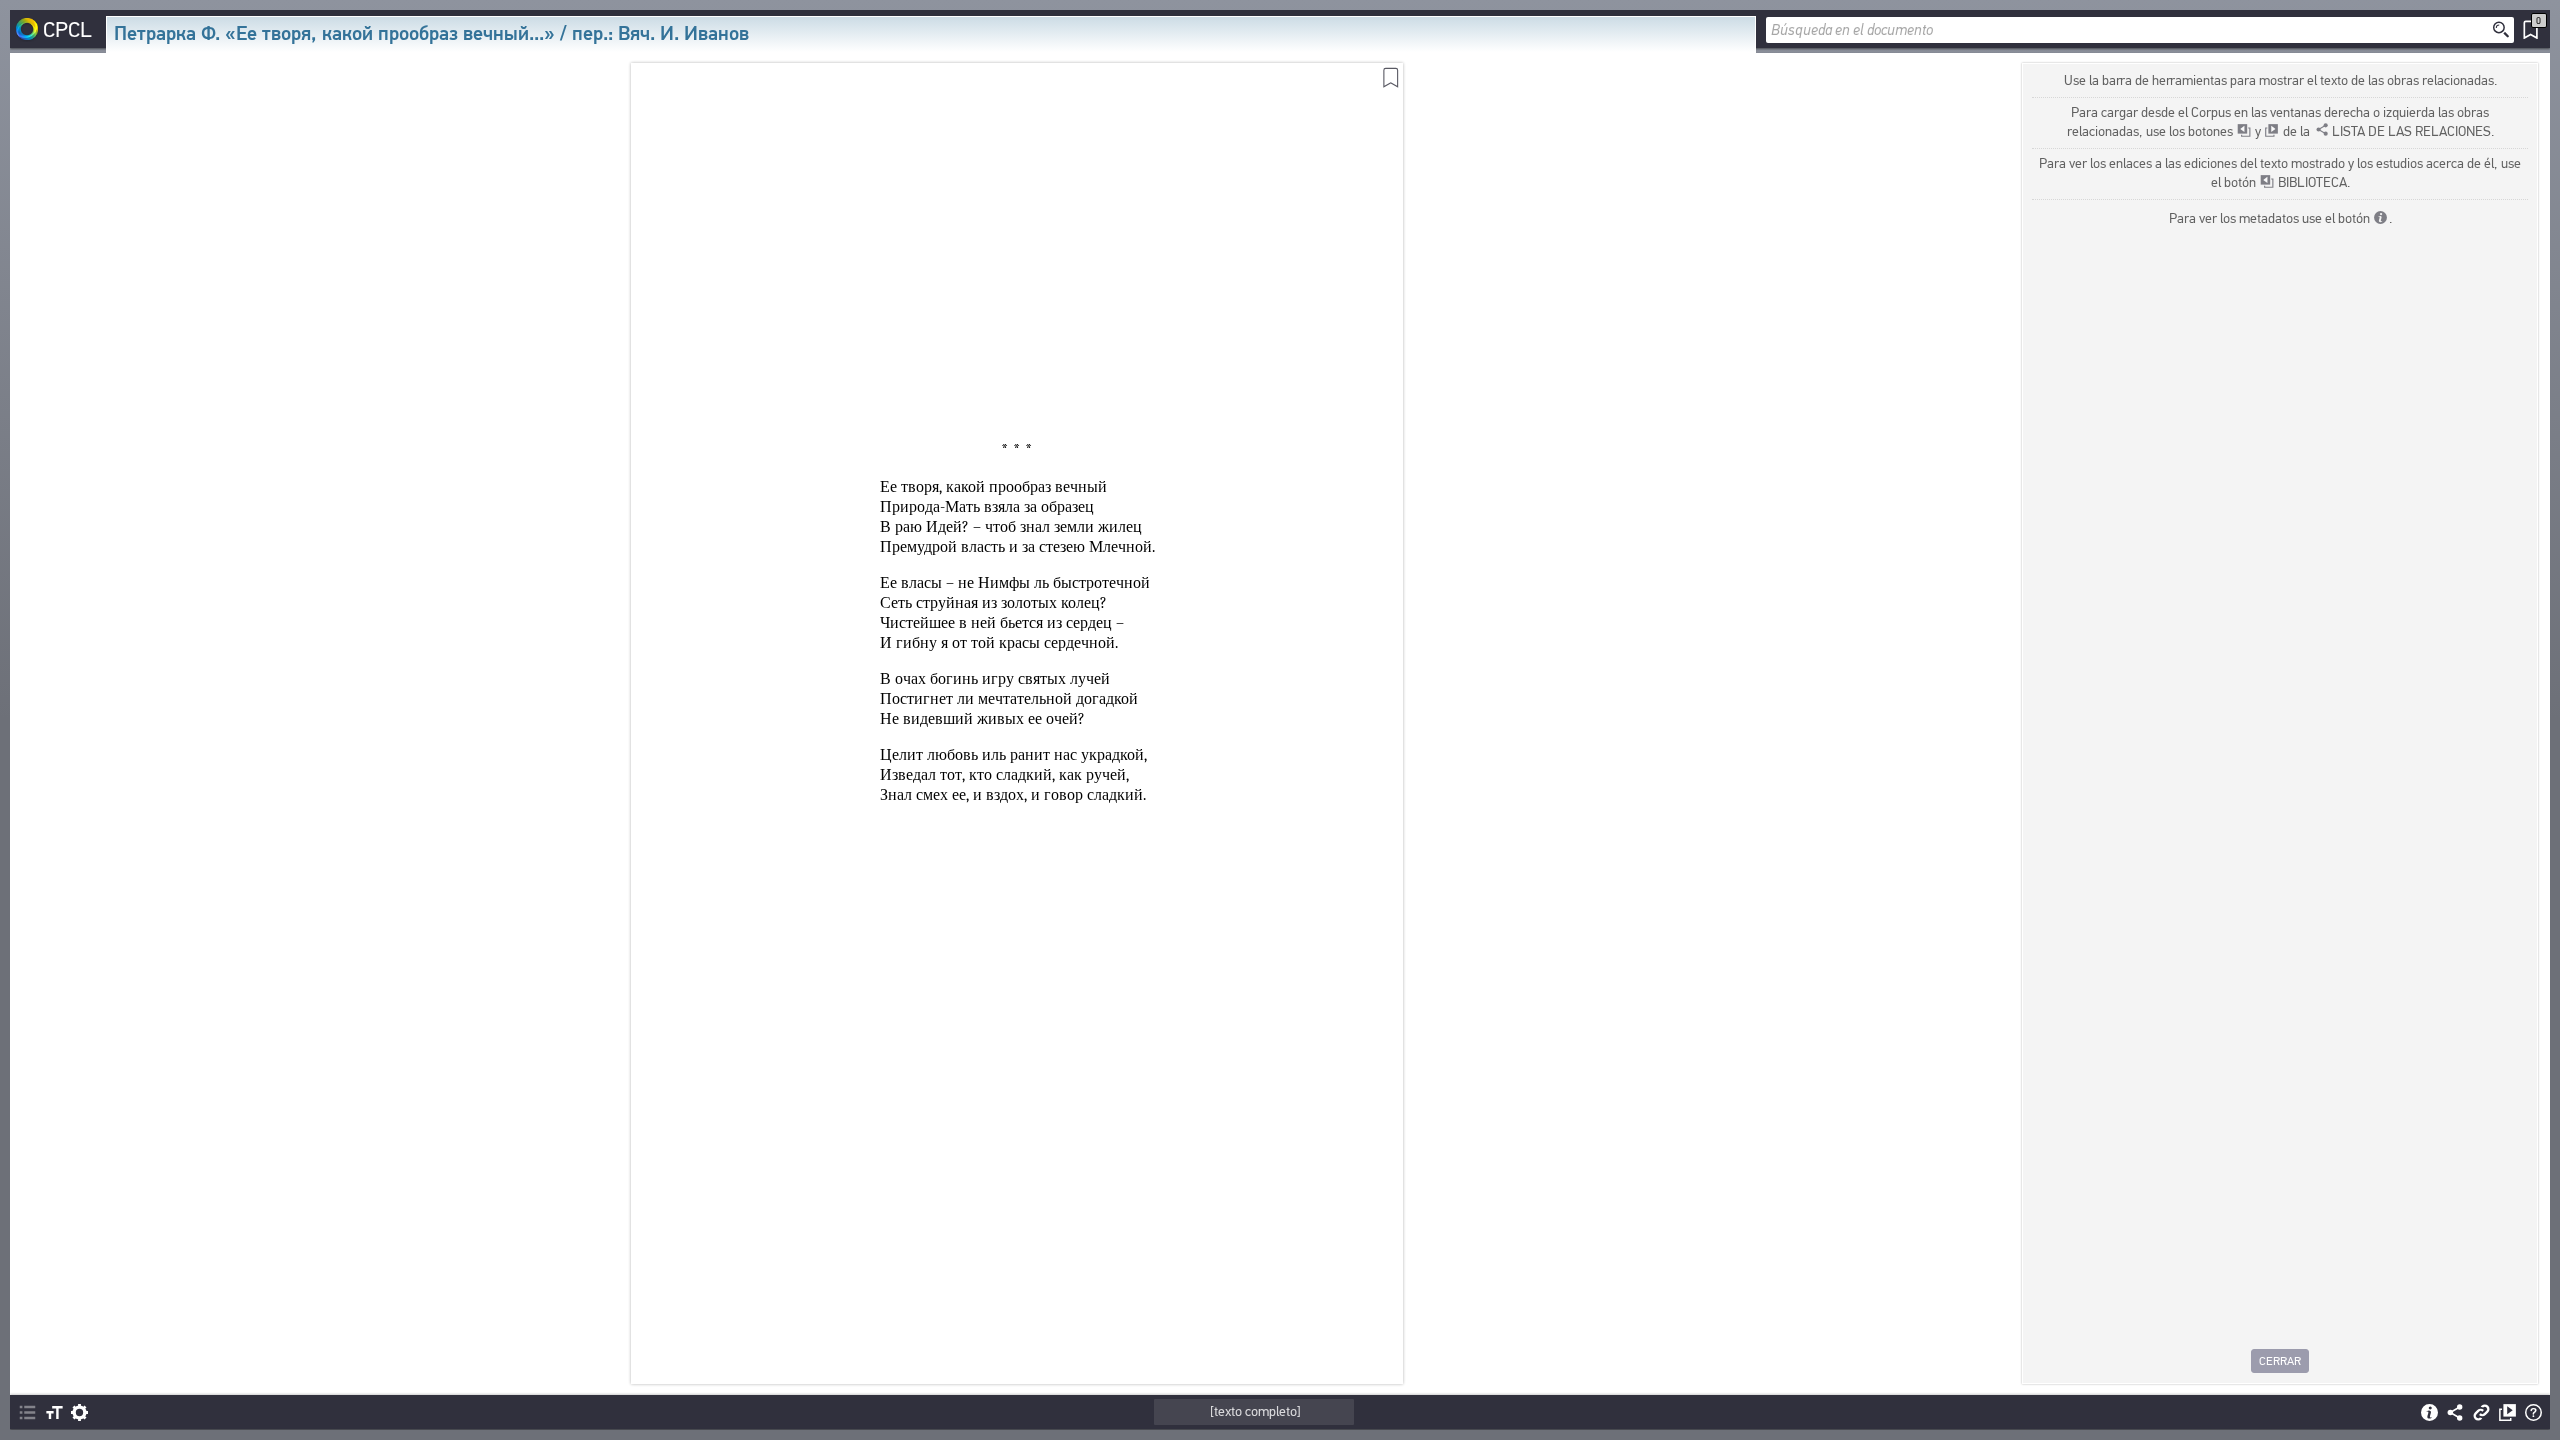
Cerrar (2280, 1361)
